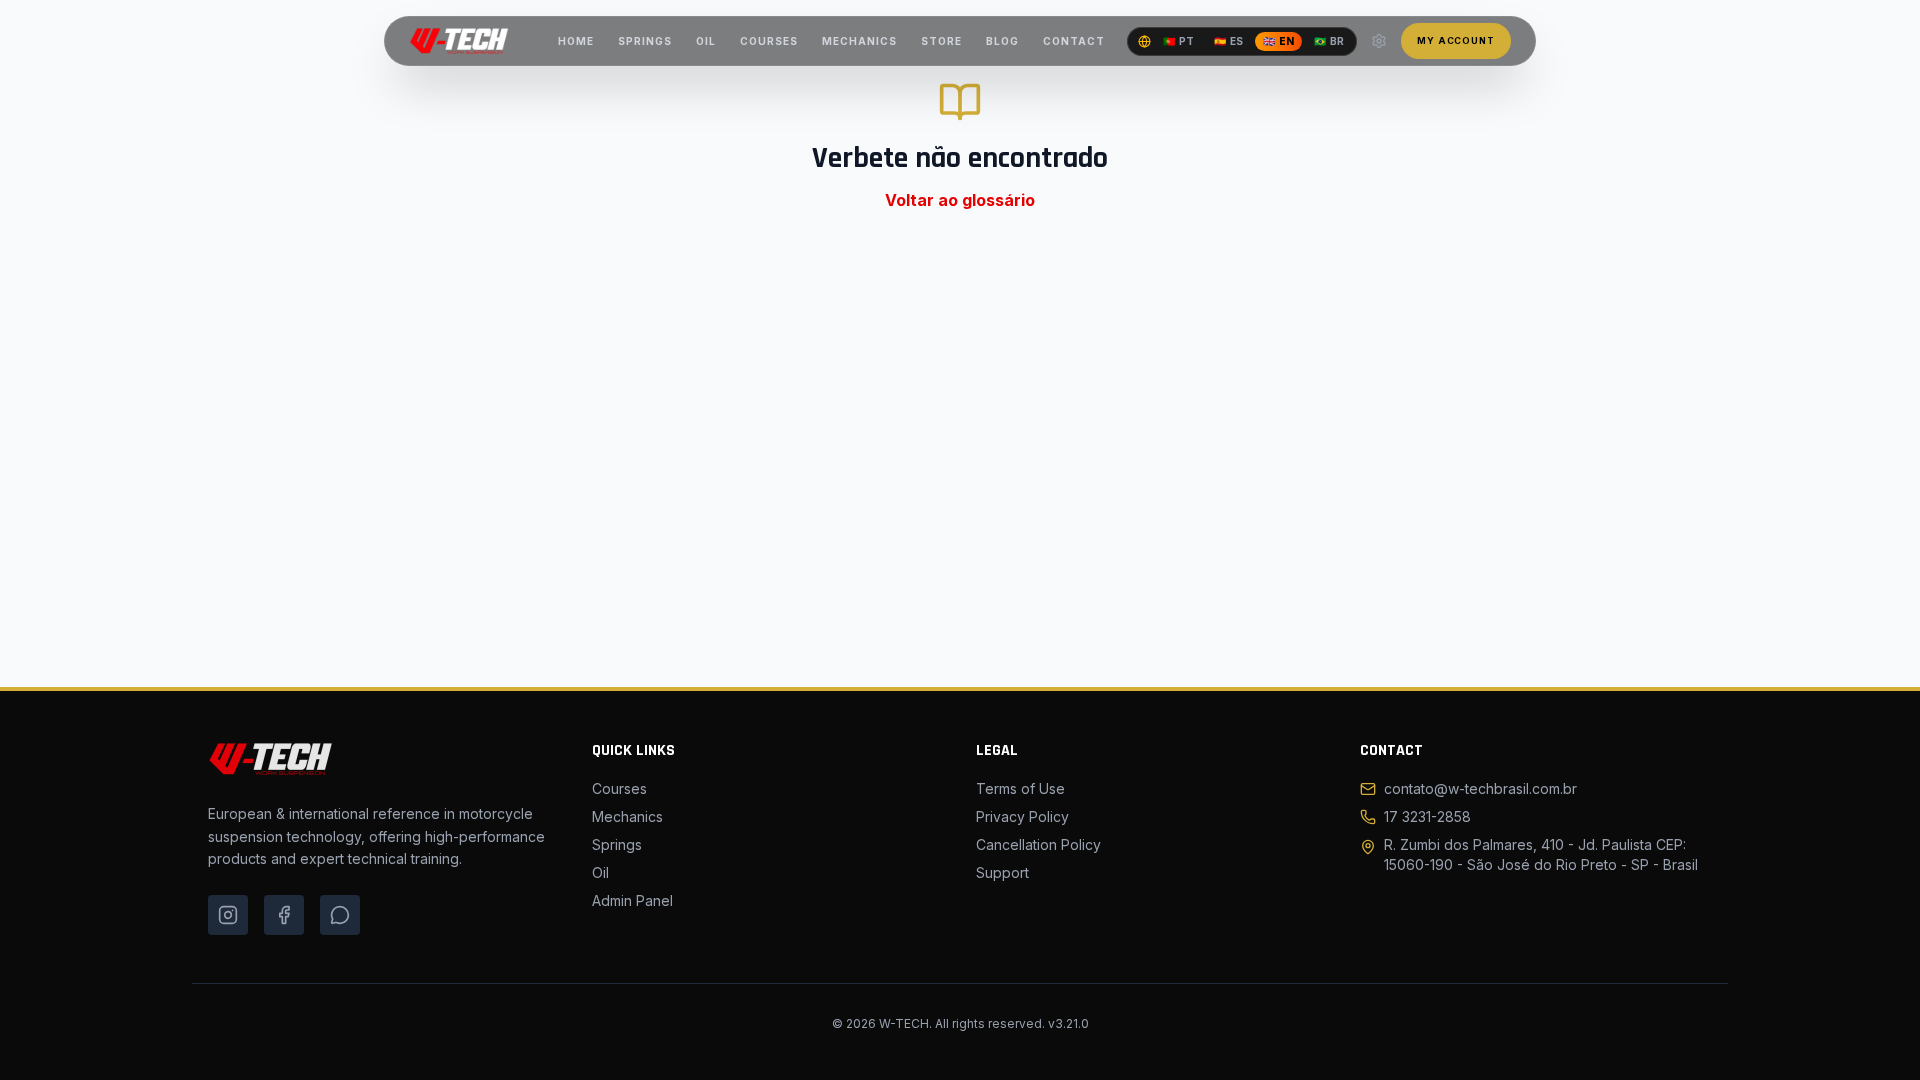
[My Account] (1379, 41)
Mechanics (627, 816)
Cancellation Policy (1038, 844)
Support (1002, 872)
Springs (617, 844)
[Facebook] (284, 915)
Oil (600, 872)
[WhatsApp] (340, 915)
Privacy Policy (1022, 816)
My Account (1456, 40)
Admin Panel (632, 900)
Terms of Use (1020, 788)
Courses (619, 788)
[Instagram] (228, 915)
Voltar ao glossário (960, 200)
